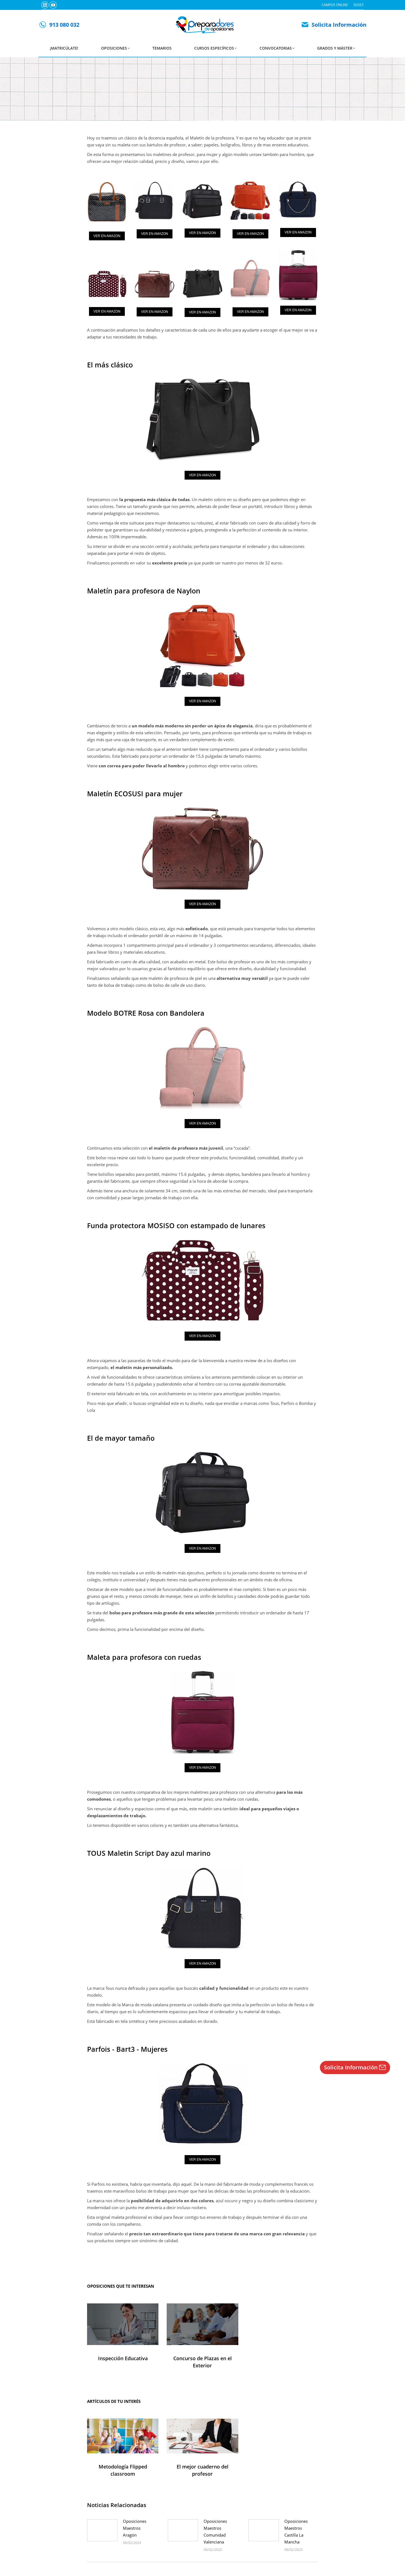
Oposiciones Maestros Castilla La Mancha (296, 2531)
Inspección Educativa (123, 2358)
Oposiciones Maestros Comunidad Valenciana (215, 2531)
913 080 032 (64, 25)
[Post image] (102, 2530)
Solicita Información (339, 25)
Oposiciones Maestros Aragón (135, 2528)
